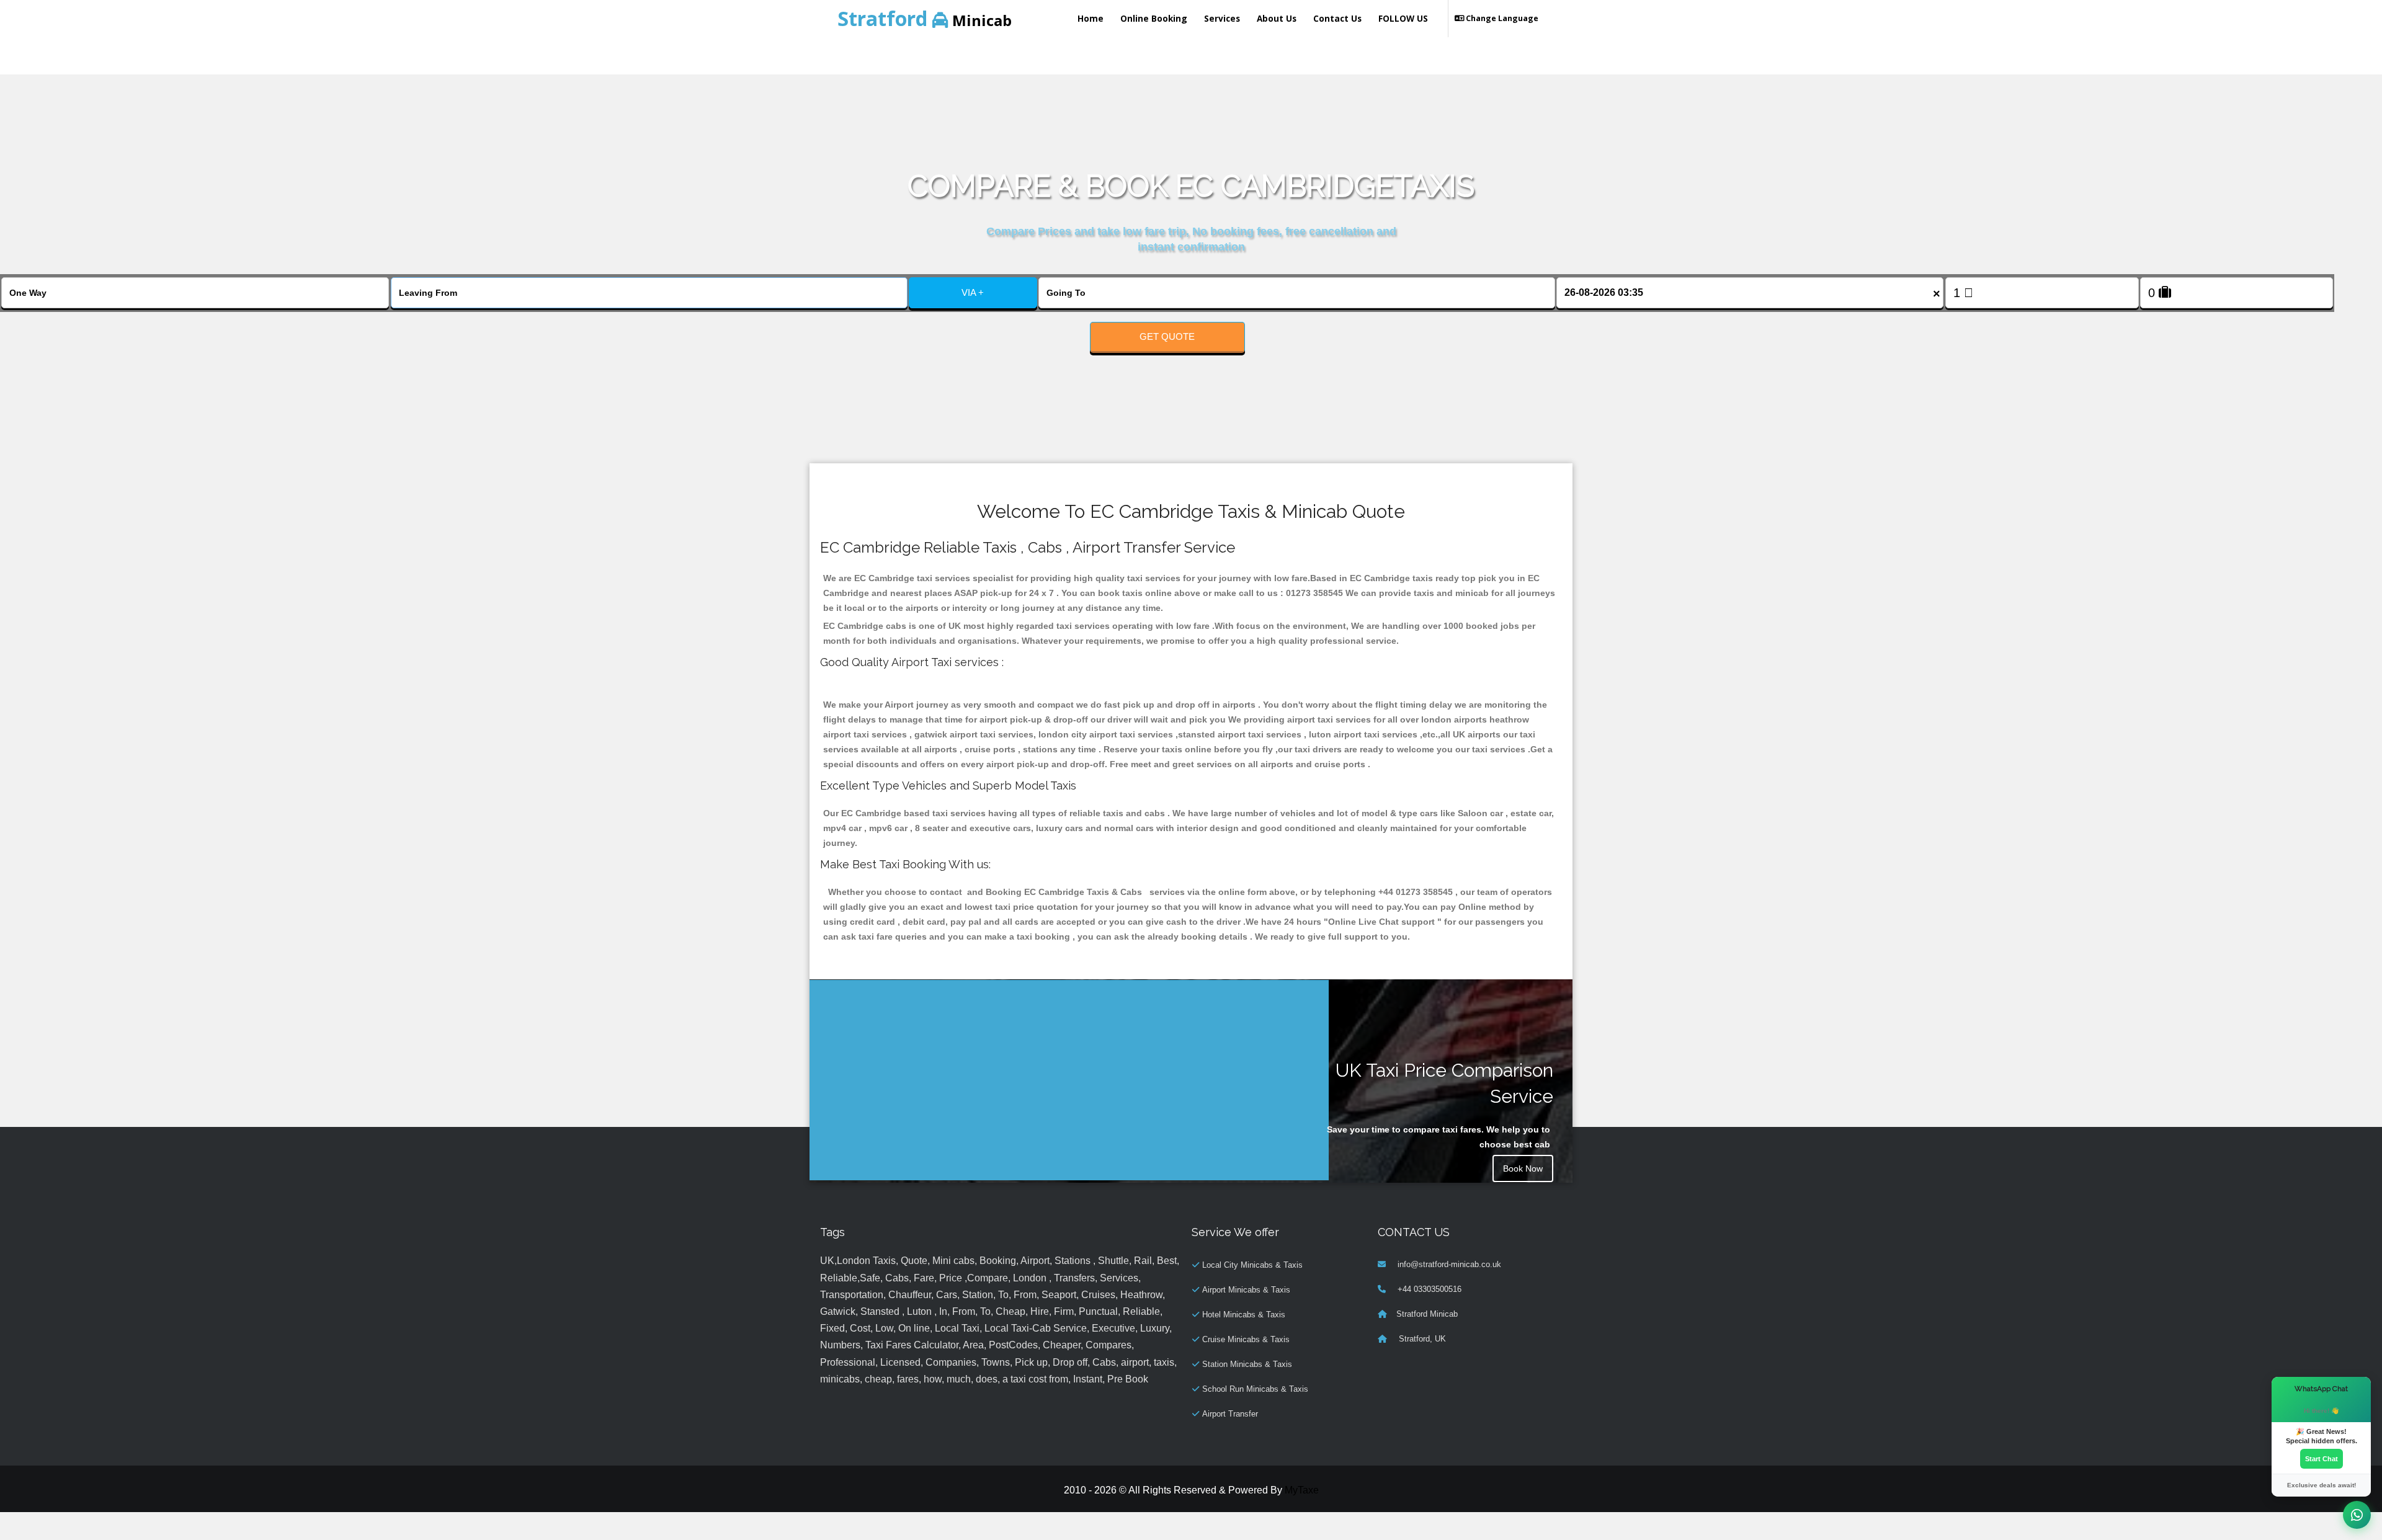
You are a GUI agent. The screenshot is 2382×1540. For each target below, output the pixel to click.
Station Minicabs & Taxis (1247, 1364)
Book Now (1523, 1168)
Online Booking (1154, 18)
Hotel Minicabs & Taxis (1244, 1315)
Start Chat (2322, 1459)
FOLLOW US (1403, 18)
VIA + (973, 292)
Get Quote (1167, 336)
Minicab (925, 18)
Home (1091, 18)
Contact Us (1337, 18)
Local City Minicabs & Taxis (1252, 1265)
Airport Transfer (1230, 1414)
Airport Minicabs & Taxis (1246, 1290)
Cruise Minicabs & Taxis (1246, 1339)
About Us (1277, 18)
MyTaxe (1302, 1490)
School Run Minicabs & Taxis (1255, 1389)
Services (1222, 18)
